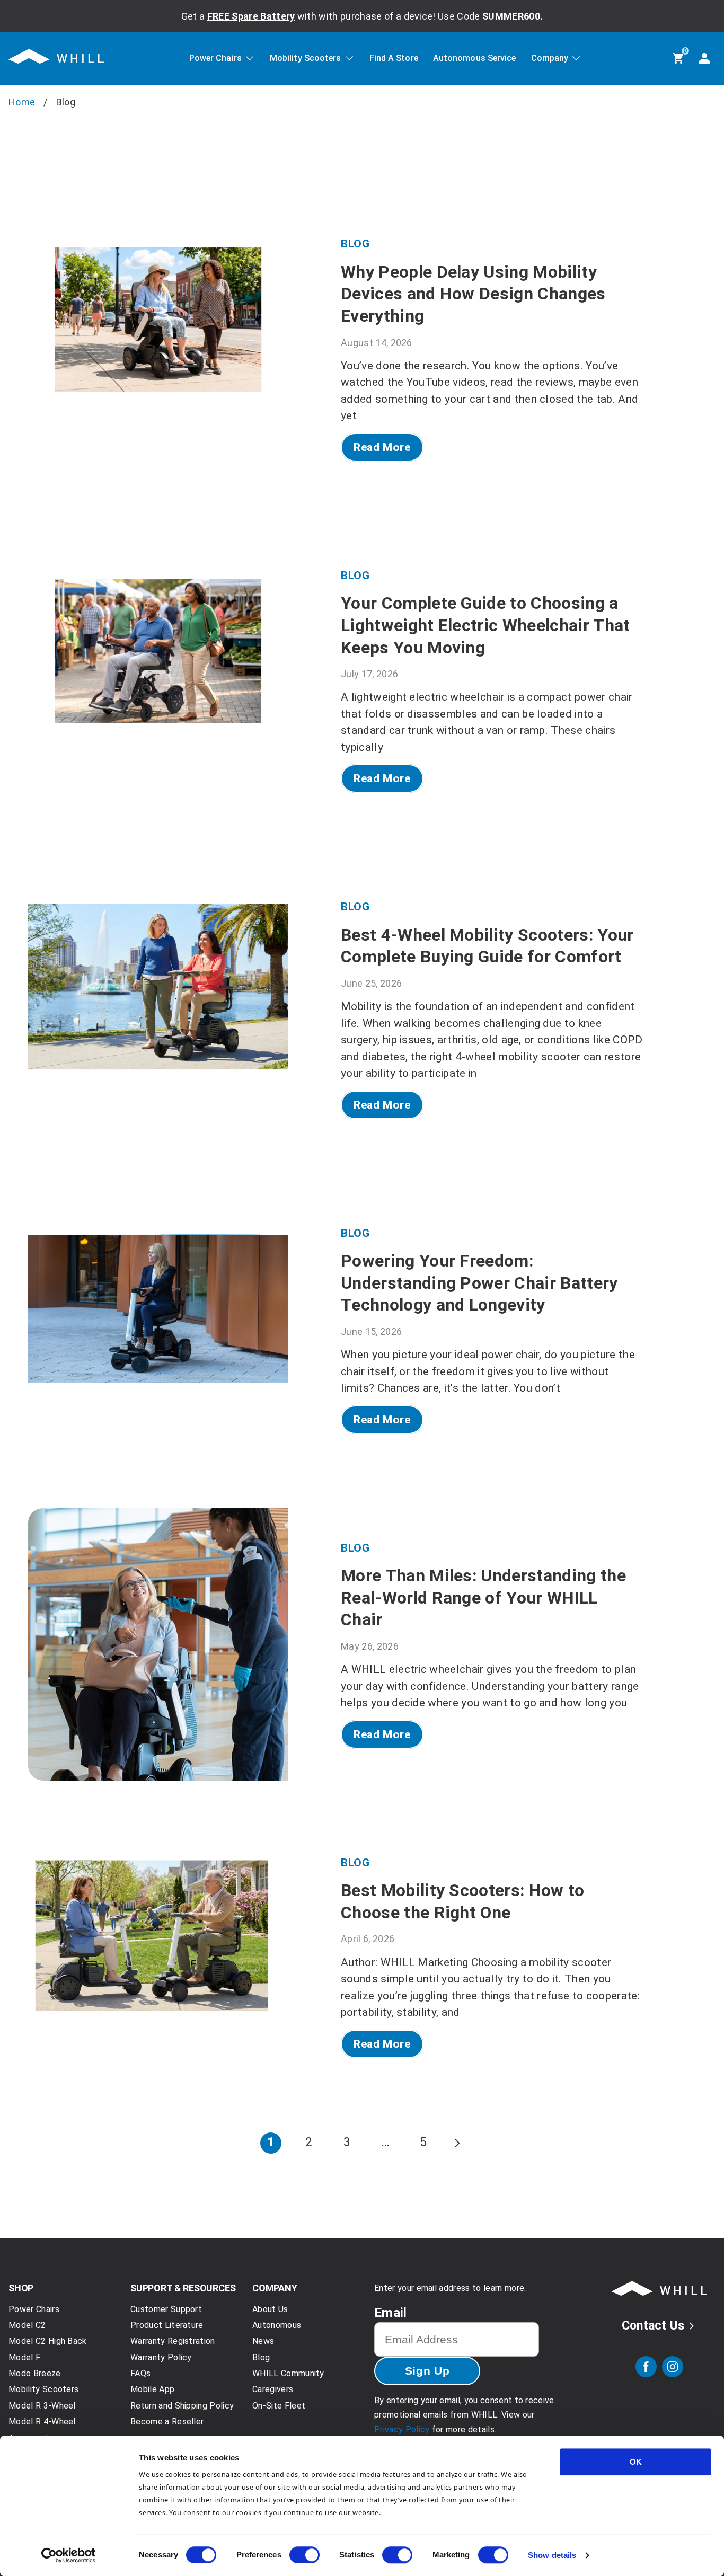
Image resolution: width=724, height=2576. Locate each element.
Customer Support (166, 2309)
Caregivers (273, 2389)
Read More (382, 447)
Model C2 (27, 2325)
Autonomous (277, 2325)
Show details (552, 2555)
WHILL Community (288, 2373)
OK (636, 2462)
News (263, 2341)
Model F (24, 2357)
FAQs (140, 2373)
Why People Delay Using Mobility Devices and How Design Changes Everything (473, 294)
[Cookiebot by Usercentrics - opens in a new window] (69, 2555)
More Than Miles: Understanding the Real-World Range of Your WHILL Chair (483, 1597)
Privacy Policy (402, 2429)
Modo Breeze (35, 2373)
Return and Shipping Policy (182, 2406)
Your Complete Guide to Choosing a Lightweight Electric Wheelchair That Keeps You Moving (485, 625)
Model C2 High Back (48, 2341)
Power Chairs (215, 59)
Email (391, 2313)
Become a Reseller (167, 2422)
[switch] (304, 2555)
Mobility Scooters (306, 59)
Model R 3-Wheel (42, 2406)
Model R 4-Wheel (42, 2422)
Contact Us (653, 2326)
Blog (355, 244)
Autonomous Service (475, 59)
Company (550, 59)
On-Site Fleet (279, 2406)
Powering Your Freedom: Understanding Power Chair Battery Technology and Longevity (479, 1283)
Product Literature (167, 2325)
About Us (270, 2309)
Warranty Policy (161, 2357)
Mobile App (152, 2389)
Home (22, 102)
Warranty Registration (173, 2341)
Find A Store (394, 59)
